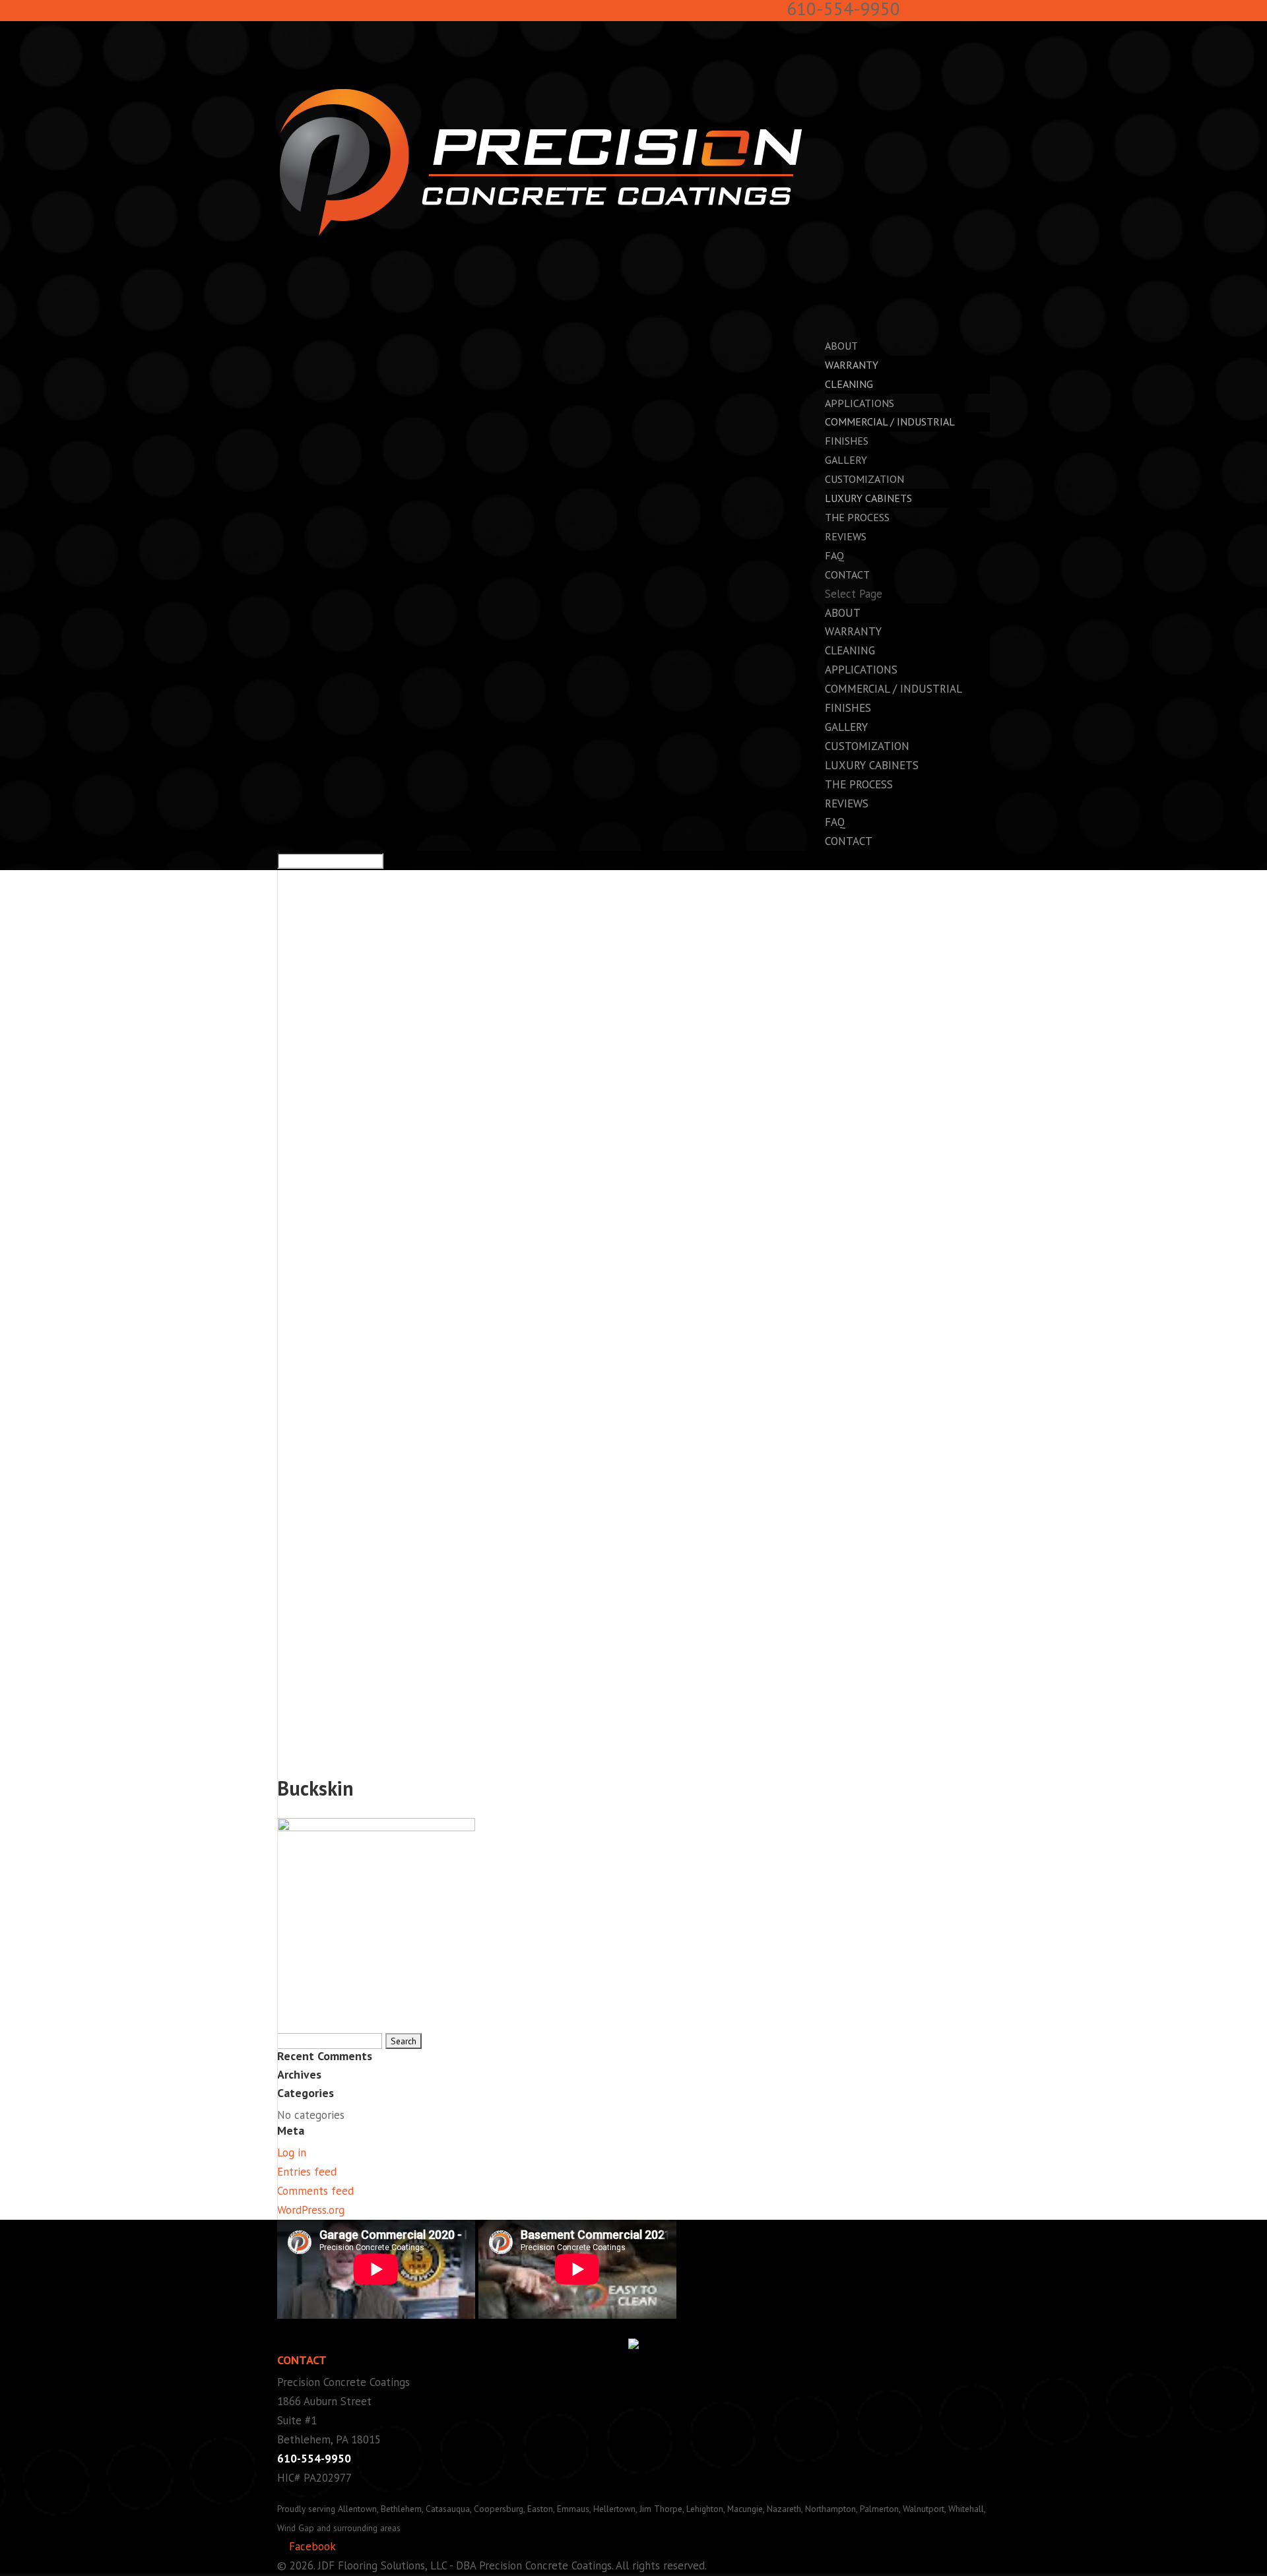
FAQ (835, 822)
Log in (292, 2152)
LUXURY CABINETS (868, 498)
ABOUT (843, 613)
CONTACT (849, 841)
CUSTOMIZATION (867, 746)
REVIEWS (846, 536)
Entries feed (307, 2172)
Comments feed (315, 2191)
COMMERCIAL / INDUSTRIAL (890, 422)
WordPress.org (311, 2210)
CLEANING (849, 384)
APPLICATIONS (861, 670)
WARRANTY (852, 365)
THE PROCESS (859, 784)
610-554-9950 (314, 2459)
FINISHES (848, 708)
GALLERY (846, 727)
